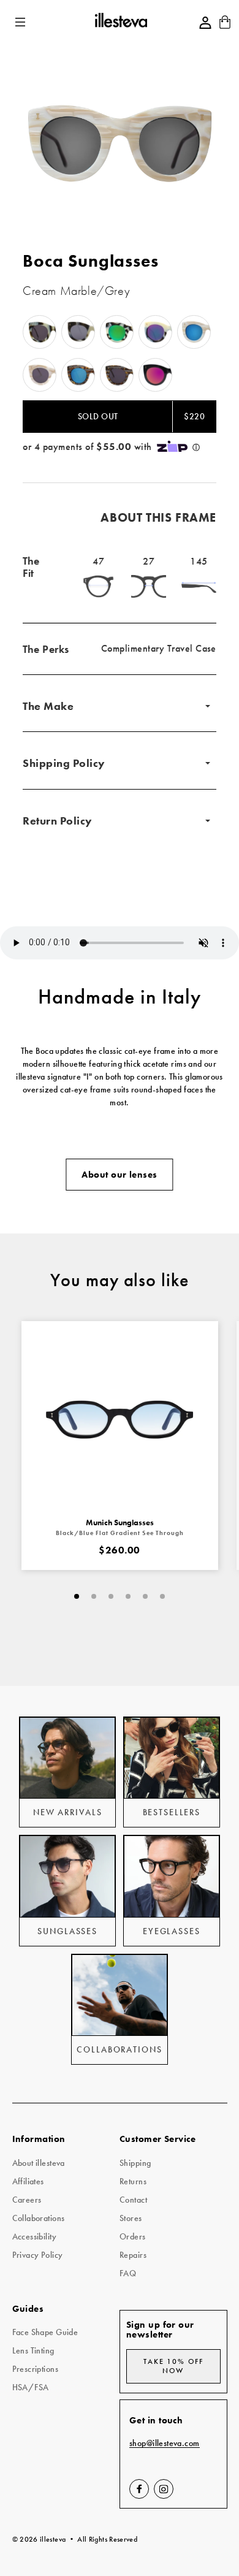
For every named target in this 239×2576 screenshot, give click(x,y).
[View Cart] (225, 26)
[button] (21, 22)
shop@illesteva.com (165, 2443)
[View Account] (205, 23)
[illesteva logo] (120, 22)
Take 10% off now (173, 2366)
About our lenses (119, 1175)
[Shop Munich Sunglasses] (120, 1419)
